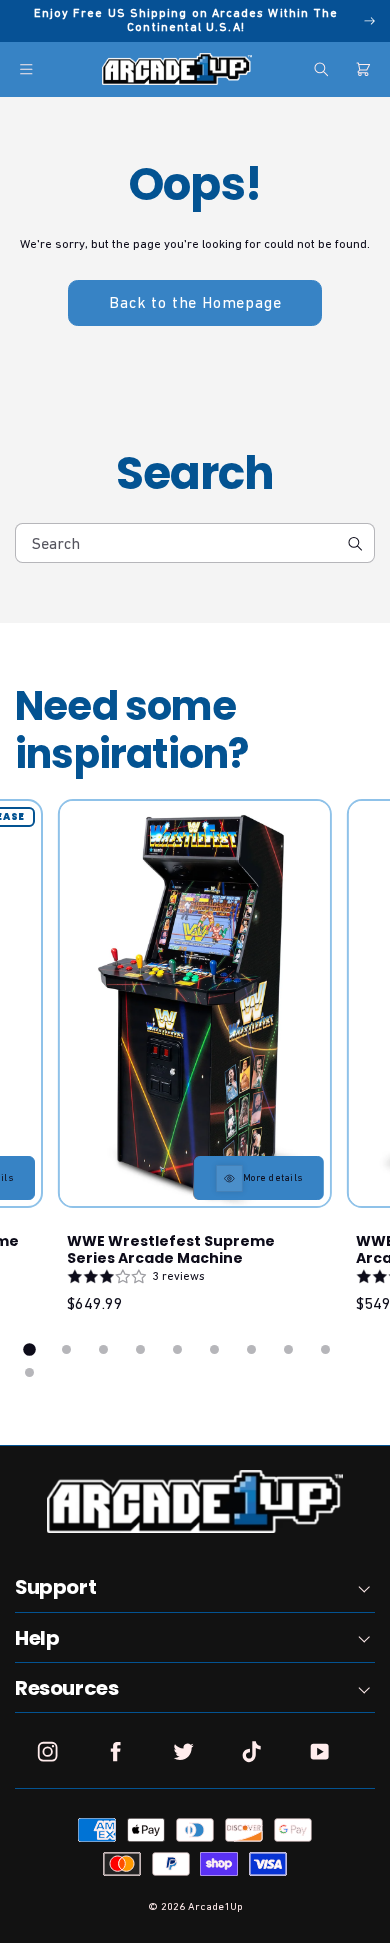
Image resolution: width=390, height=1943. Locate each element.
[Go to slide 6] (214, 1349)
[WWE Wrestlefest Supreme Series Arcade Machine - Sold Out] (195, 1003)
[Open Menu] (26, 69)
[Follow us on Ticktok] (251, 1751)
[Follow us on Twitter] (183, 1751)
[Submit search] (354, 543)
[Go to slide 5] (177, 1349)
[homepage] (177, 69)
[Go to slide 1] (30, 1350)
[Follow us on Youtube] (319, 1751)
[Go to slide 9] (325, 1349)
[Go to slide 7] (251, 1349)
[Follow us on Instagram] (47, 1751)
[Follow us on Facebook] (115, 1751)
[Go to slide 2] (66, 1349)
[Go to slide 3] (103, 1349)
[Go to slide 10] (29, 1372)
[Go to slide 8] (288, 1349)
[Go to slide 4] (140, 1349)
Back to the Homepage (195, 302)
